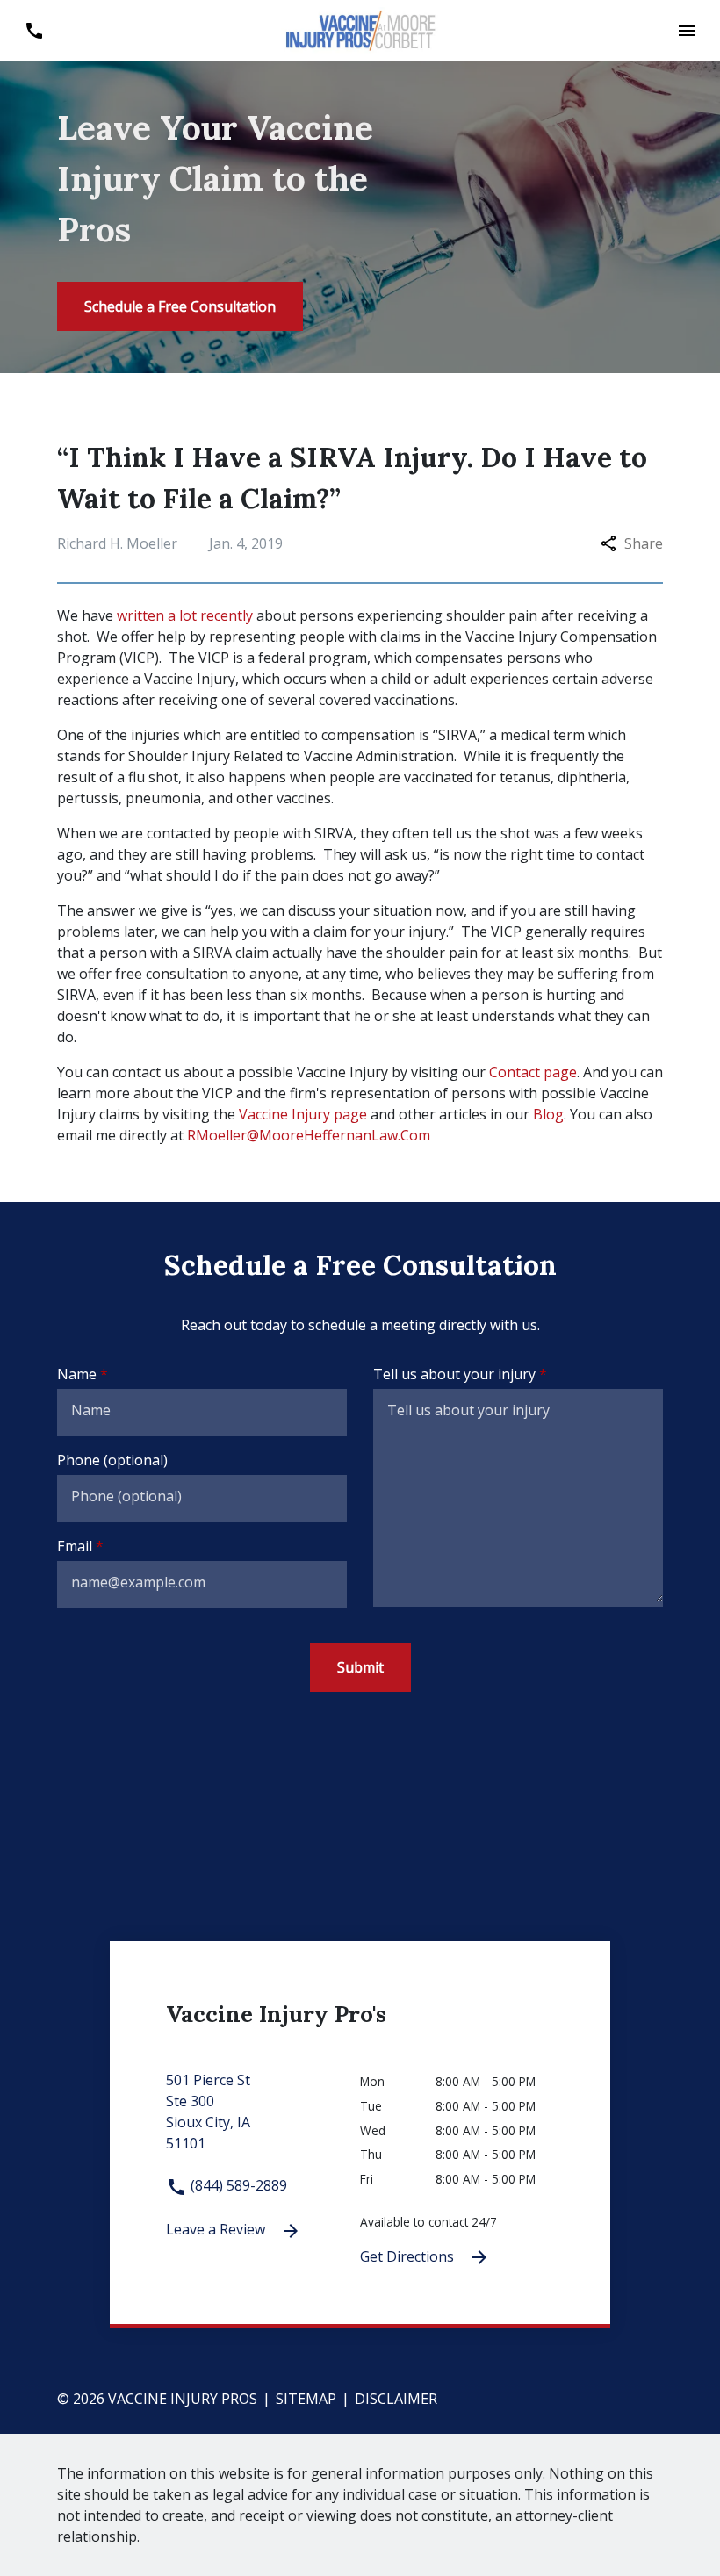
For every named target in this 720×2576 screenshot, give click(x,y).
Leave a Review (217, 2229)
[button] (686, 30)
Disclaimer (396, 2399)
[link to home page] (360, 29)
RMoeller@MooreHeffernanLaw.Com (309, 1135)
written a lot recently (185, 615)
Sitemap (306, 2399)
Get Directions (409, 2256)
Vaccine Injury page (303, 1114)
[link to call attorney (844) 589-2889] (34, 30)
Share (644, 543)
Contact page (533, 1072)
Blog (548, 1114)
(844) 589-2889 (237, 2185)
